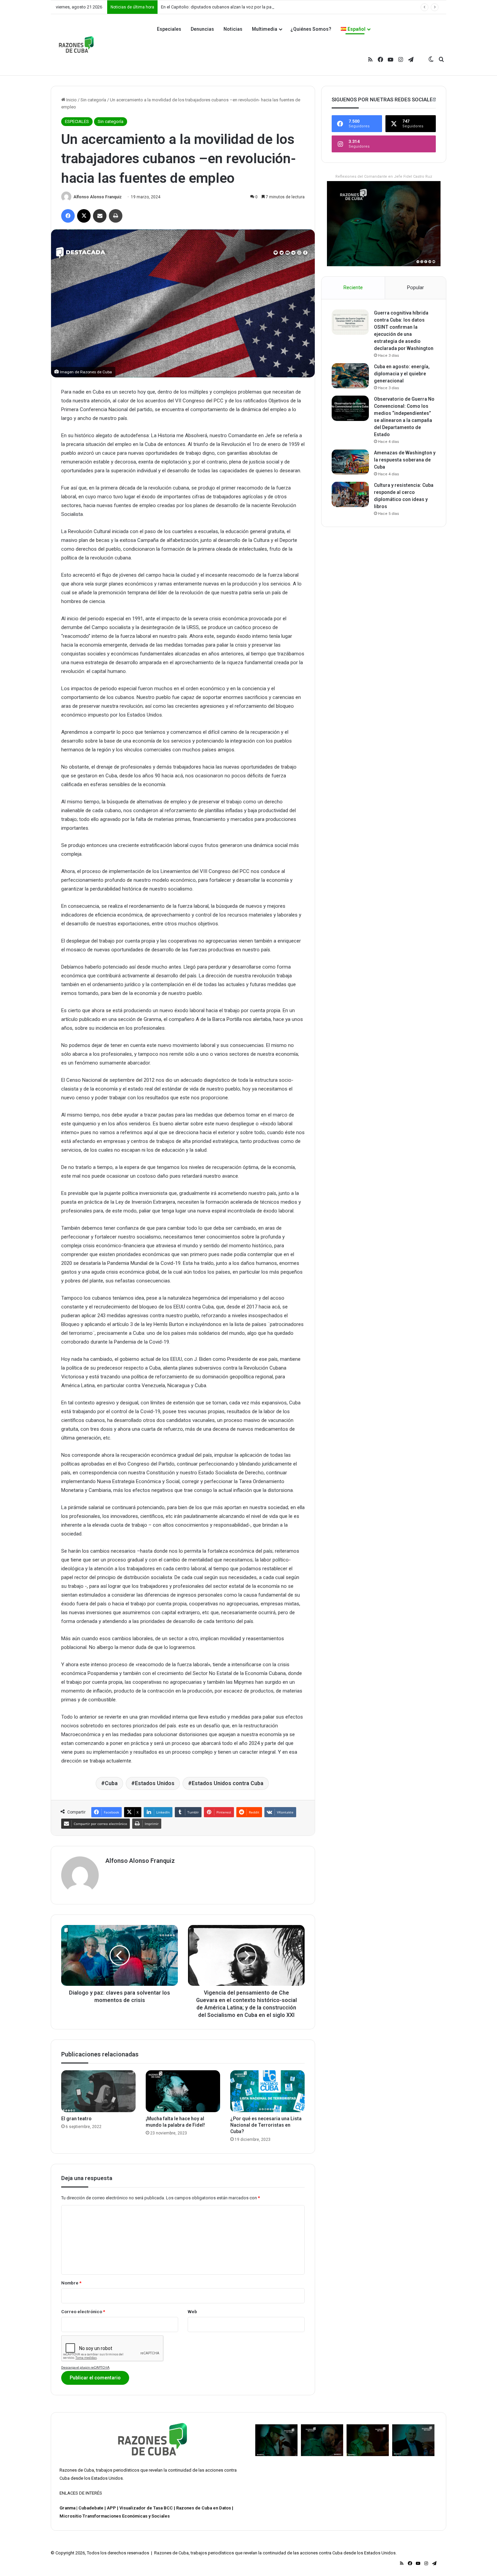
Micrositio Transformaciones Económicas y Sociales (115, 2516)
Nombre (71, 2283)
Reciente (353, 287)
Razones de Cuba (77, 2470)
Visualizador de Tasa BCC (146, 2508)
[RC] (76, 45)
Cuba (111, 1783)
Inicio (71, 100)
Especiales (169, 29)
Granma (67, 2508)
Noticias (233, 29)
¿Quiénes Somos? (311, 29)
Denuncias (202, 29)
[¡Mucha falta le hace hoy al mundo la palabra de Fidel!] (183, 2091)
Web (192, 2312)
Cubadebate (91, 2508)
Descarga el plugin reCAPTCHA (85, 2367)
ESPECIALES (77, 121)
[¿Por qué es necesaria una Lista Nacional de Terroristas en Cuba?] (267, 2091)
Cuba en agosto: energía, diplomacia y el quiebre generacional (402, 374)
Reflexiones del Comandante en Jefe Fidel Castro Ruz (384, 177)
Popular (416, 287)
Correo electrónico (83, 2312)
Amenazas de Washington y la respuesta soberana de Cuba (405, 460)
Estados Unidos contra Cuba (228, 1783)
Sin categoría (93, 100)
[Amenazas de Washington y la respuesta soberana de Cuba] (350, 462)
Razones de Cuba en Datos (204, 2508)
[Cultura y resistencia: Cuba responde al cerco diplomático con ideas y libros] (350, 494)
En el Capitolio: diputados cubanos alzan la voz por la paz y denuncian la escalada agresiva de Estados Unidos (269, 7)
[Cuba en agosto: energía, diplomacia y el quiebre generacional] (350, 376)
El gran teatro (76, 2119)
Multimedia (265, 29)
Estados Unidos (155, 1783)
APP (111, 2508)
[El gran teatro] (98, 2091)
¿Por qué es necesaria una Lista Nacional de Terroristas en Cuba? (266, 2125)
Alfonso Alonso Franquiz (98, 197)
